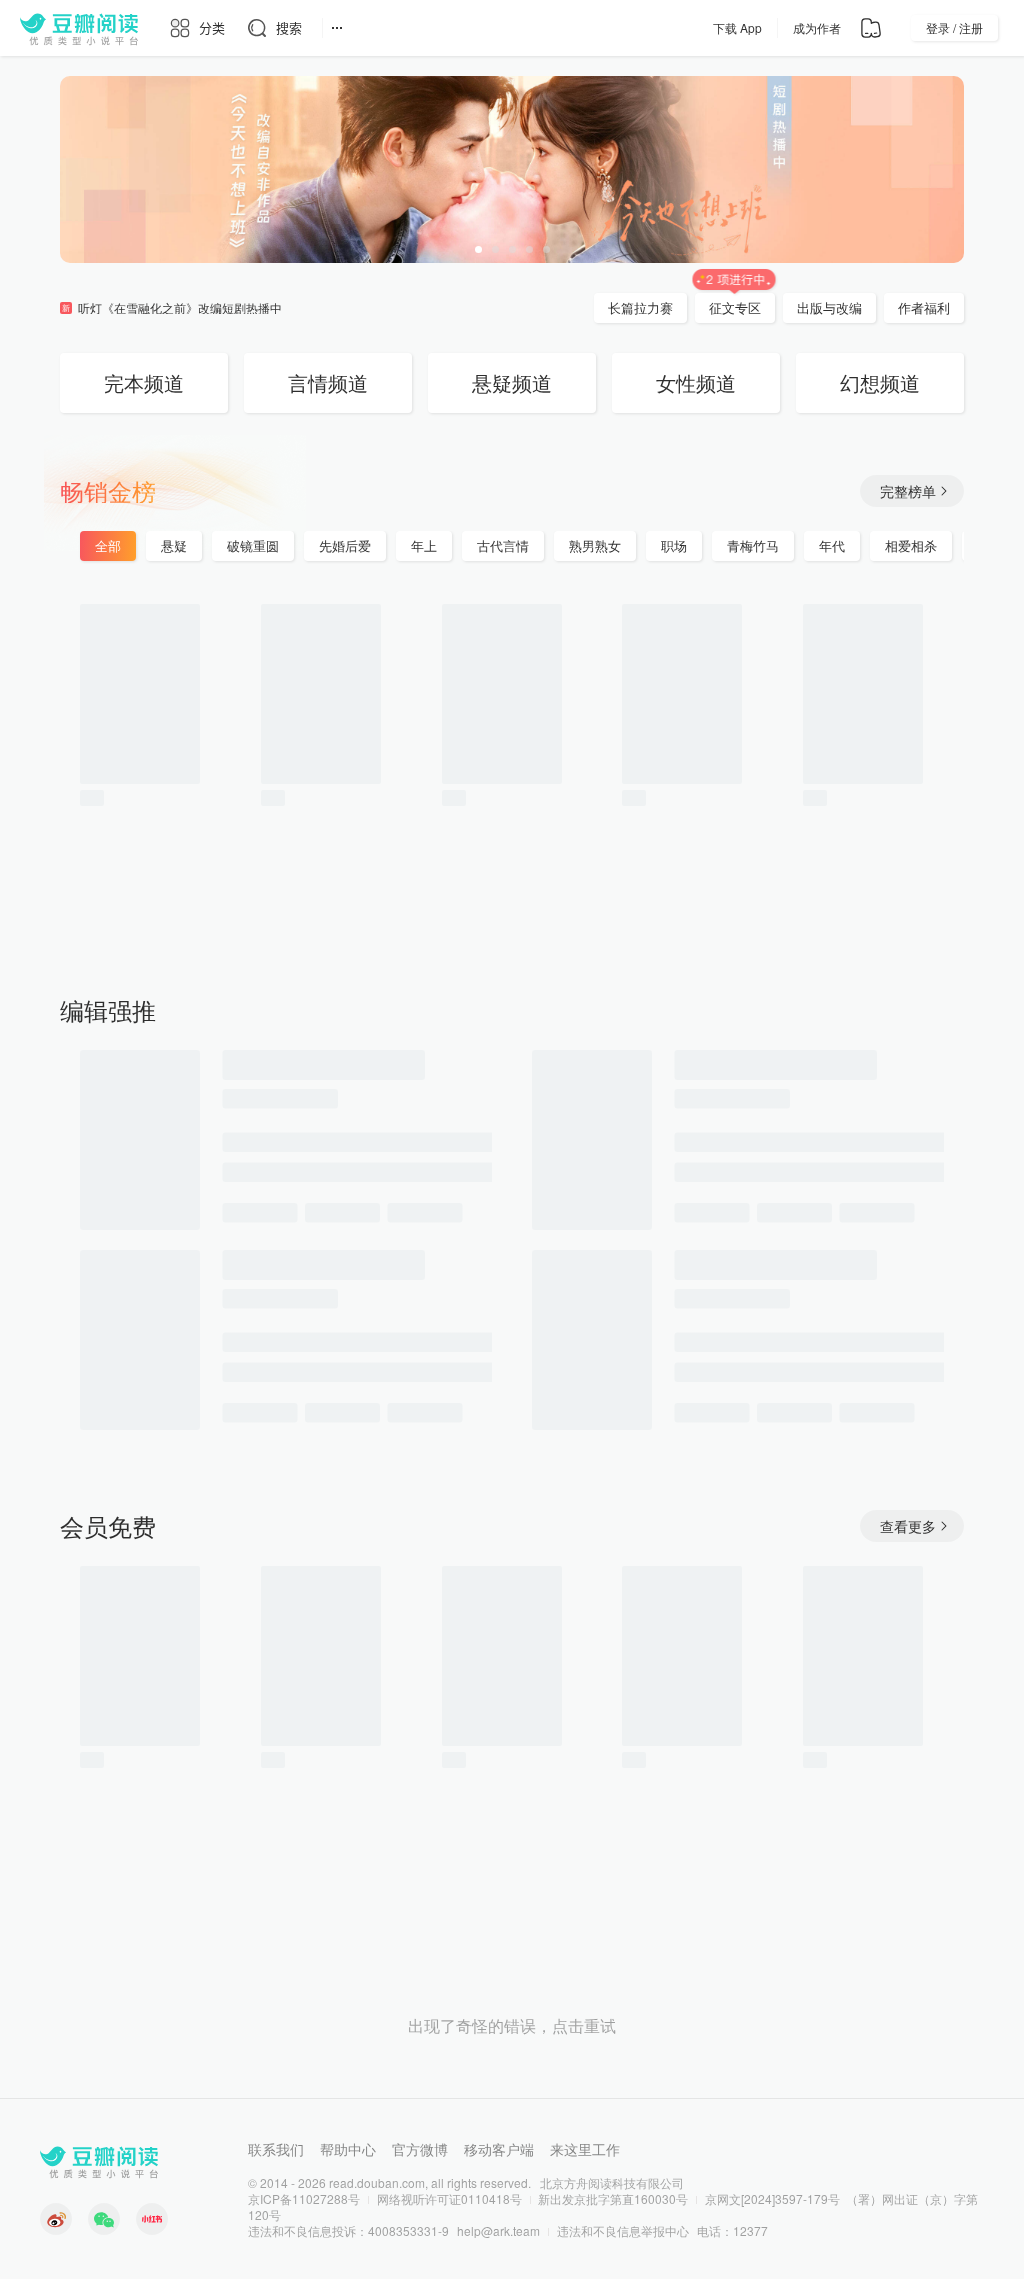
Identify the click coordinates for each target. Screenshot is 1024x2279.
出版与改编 (829, 307)
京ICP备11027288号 (304, 2198)
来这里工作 (585, 2149)
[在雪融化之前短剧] (512, 169)
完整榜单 (908, 491)
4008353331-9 (408, 2230)
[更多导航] (337, 28)
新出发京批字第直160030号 (613, 2198)
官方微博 (420, 2149)
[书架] (871, 28)
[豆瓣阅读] (79, 28)
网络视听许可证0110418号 (449, 2198)
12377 (750, 2230)
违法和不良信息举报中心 (623, 2230)
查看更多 (908, 1526)
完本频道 (144, 382)
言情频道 (328, 382)
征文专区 (735, 307)
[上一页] (20, 767)
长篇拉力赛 (640, 307)
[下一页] (1004, 767)
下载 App (737, 27)
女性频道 (696, 382)
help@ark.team (498, 2230)
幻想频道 (880, 382)
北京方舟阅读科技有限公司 (612, 2182)
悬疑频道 (512, 382)
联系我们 (276, 2149)
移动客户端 (499, 2149)
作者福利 (924, 307)
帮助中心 (348, 2149)
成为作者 (817, 27)
